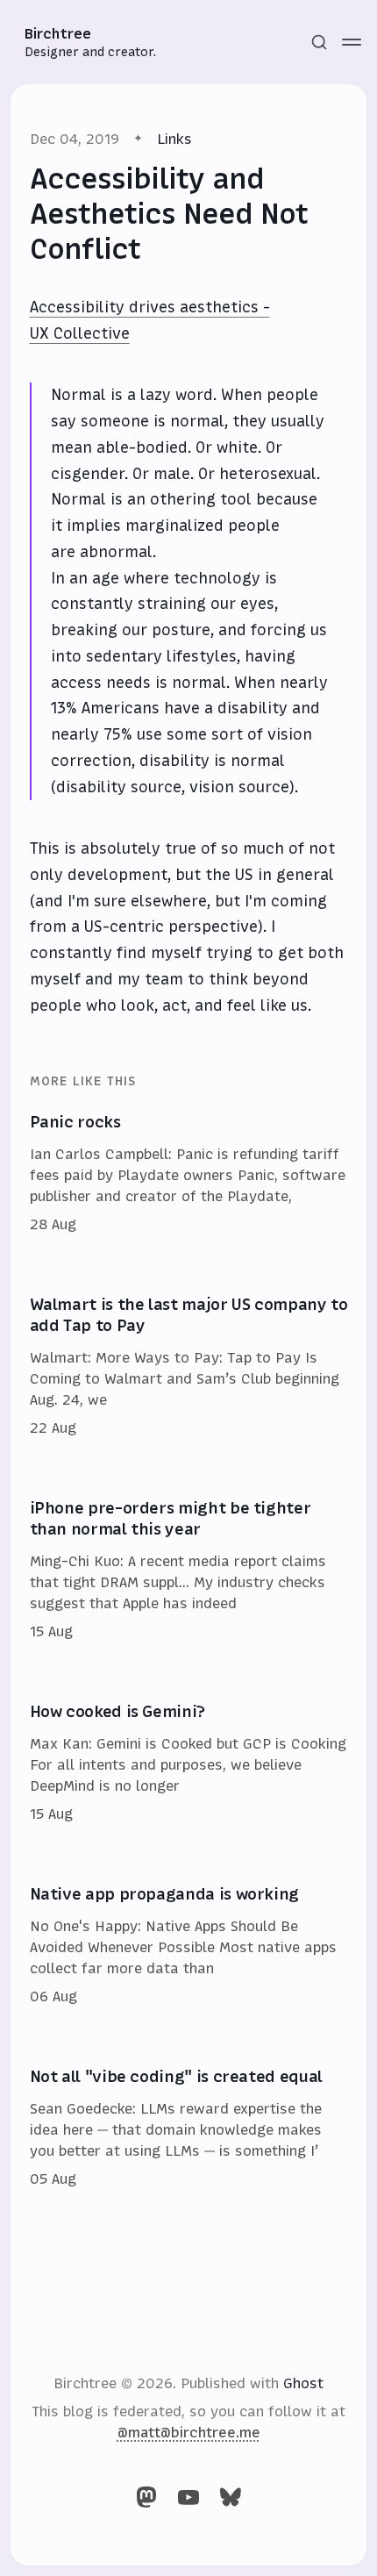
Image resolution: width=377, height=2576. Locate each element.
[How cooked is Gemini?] (189, 1764)
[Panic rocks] (189, 1174)
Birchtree (58, 33)
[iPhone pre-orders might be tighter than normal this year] (189, 1571)
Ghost (303, 2383)
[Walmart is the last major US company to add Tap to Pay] (189, 1367)
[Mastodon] (146, 2497)
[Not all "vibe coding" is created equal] (189, 2129)
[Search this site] (319, 42)
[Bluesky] (231, 2497)
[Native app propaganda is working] (189, 1946)
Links (174, 139)
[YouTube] (188, 2497)
